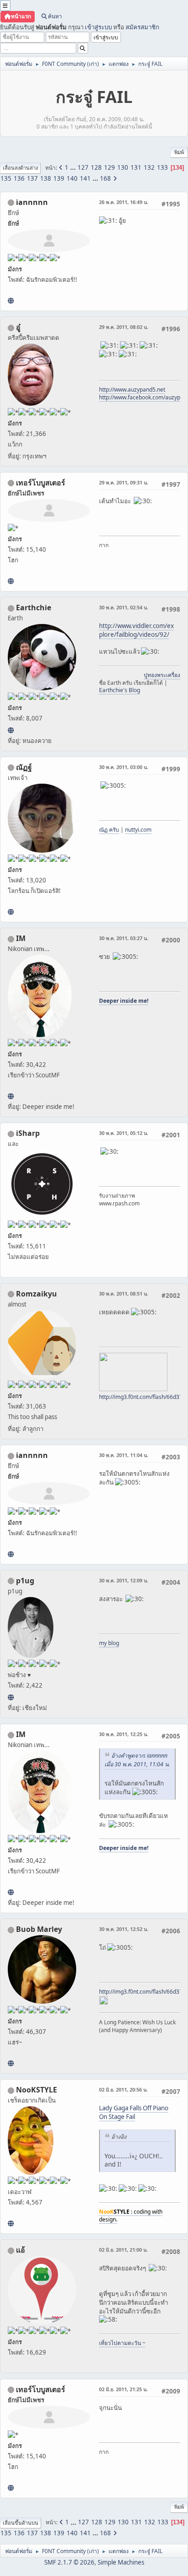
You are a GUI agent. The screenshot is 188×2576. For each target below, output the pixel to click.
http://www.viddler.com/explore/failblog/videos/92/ (136, 630)
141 (85, 178)
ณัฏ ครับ (109, 830)
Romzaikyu (37, 1294)
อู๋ (18, 327)
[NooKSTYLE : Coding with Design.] (11, 2223)
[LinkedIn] (11, 2063)
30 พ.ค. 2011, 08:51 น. (124, 1293)
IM (21, 938)
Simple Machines (121, 2562)
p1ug (25, 1581)
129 (110, 167)
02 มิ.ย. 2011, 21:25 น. (123, 2389)
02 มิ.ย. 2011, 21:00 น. (123, 2250)
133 (162, 167)
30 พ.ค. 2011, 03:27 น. (124, 938)
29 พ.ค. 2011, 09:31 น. (124, 482)
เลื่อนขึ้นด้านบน (21, 2523)
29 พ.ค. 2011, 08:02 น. (124, 327)
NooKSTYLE (37, 2090)
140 (72, 178)
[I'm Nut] (11, 912)
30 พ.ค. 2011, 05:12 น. (124, 1133)
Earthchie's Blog (120, 690)
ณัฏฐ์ (24, 767)
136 (19, 178)
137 (32, 178)
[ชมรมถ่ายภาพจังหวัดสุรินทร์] (11, 1096)
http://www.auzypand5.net (132, 390)
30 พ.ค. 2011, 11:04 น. (124, 1455)
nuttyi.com (138, 830)
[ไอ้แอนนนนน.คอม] (11, 301)
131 (136, 167)
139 (59, 178)
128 (96, 167)
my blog (109, 1643)
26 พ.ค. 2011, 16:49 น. (124, 202)
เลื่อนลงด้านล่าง (20, 168)
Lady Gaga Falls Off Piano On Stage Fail (134, 2112)
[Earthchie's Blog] (11, 730)
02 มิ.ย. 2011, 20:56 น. (123, 2089)
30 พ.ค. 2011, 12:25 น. (124, 1734)
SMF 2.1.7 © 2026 (69, 2562)
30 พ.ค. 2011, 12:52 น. (124, 1929)
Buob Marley (39, 1929)
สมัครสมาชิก (142, 27)
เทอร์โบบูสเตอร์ (41, 483)
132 (149, 167)
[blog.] (11, 1697)
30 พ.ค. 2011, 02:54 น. (124, 607)
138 (46, 178)
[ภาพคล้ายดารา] (11, 581)
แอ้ (21, 2250)
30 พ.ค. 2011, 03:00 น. (124, 767)
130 (123, 167)
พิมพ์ (179, 152)
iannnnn (32, 202)
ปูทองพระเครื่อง (162, 675)
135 (6, 178)
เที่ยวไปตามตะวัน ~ (122, 2343)
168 (105, 178)
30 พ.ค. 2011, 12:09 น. (124, 1580)
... (74, 167)
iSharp (28, 1133)
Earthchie (34, 608)
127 (83, 167)
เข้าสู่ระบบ (98, 27)
